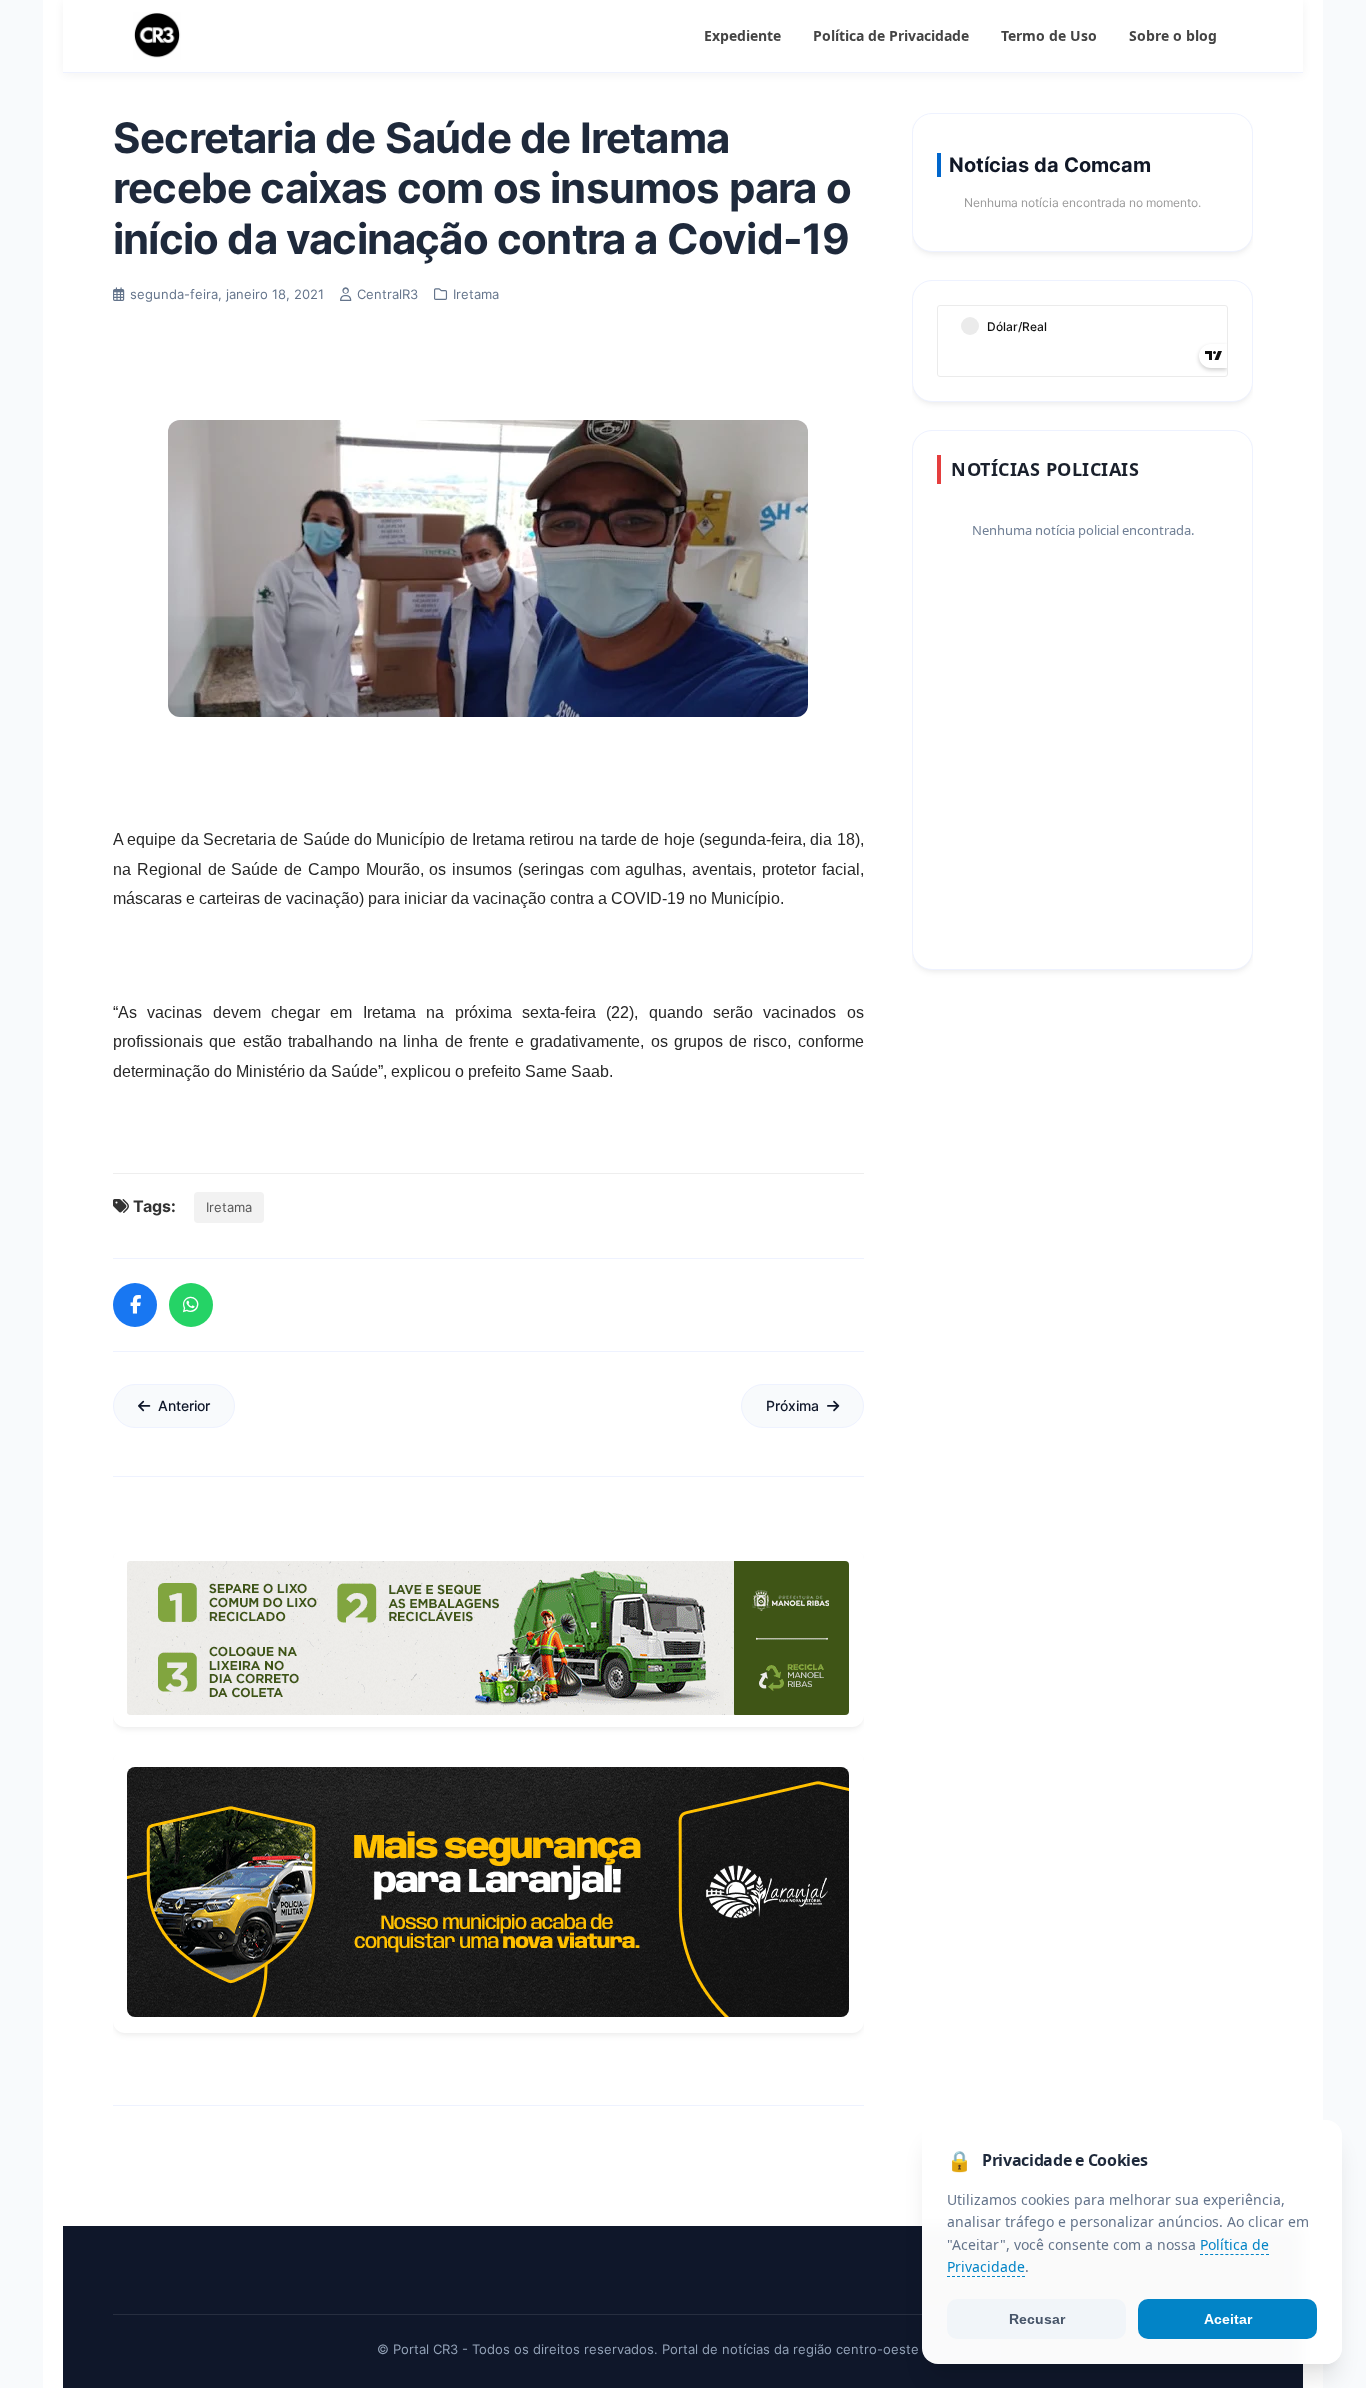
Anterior (184, 1405)
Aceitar (1228, 2319)
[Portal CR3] (157, 36)
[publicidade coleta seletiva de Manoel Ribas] (488, 1638)
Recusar (1037, 2319)
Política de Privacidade (891, 35)
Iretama (229, 1207)
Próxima (792, 1405)
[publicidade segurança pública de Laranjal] (488, 1892)
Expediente (742, 35)
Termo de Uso (1049, 35)
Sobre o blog (1173, 35)
